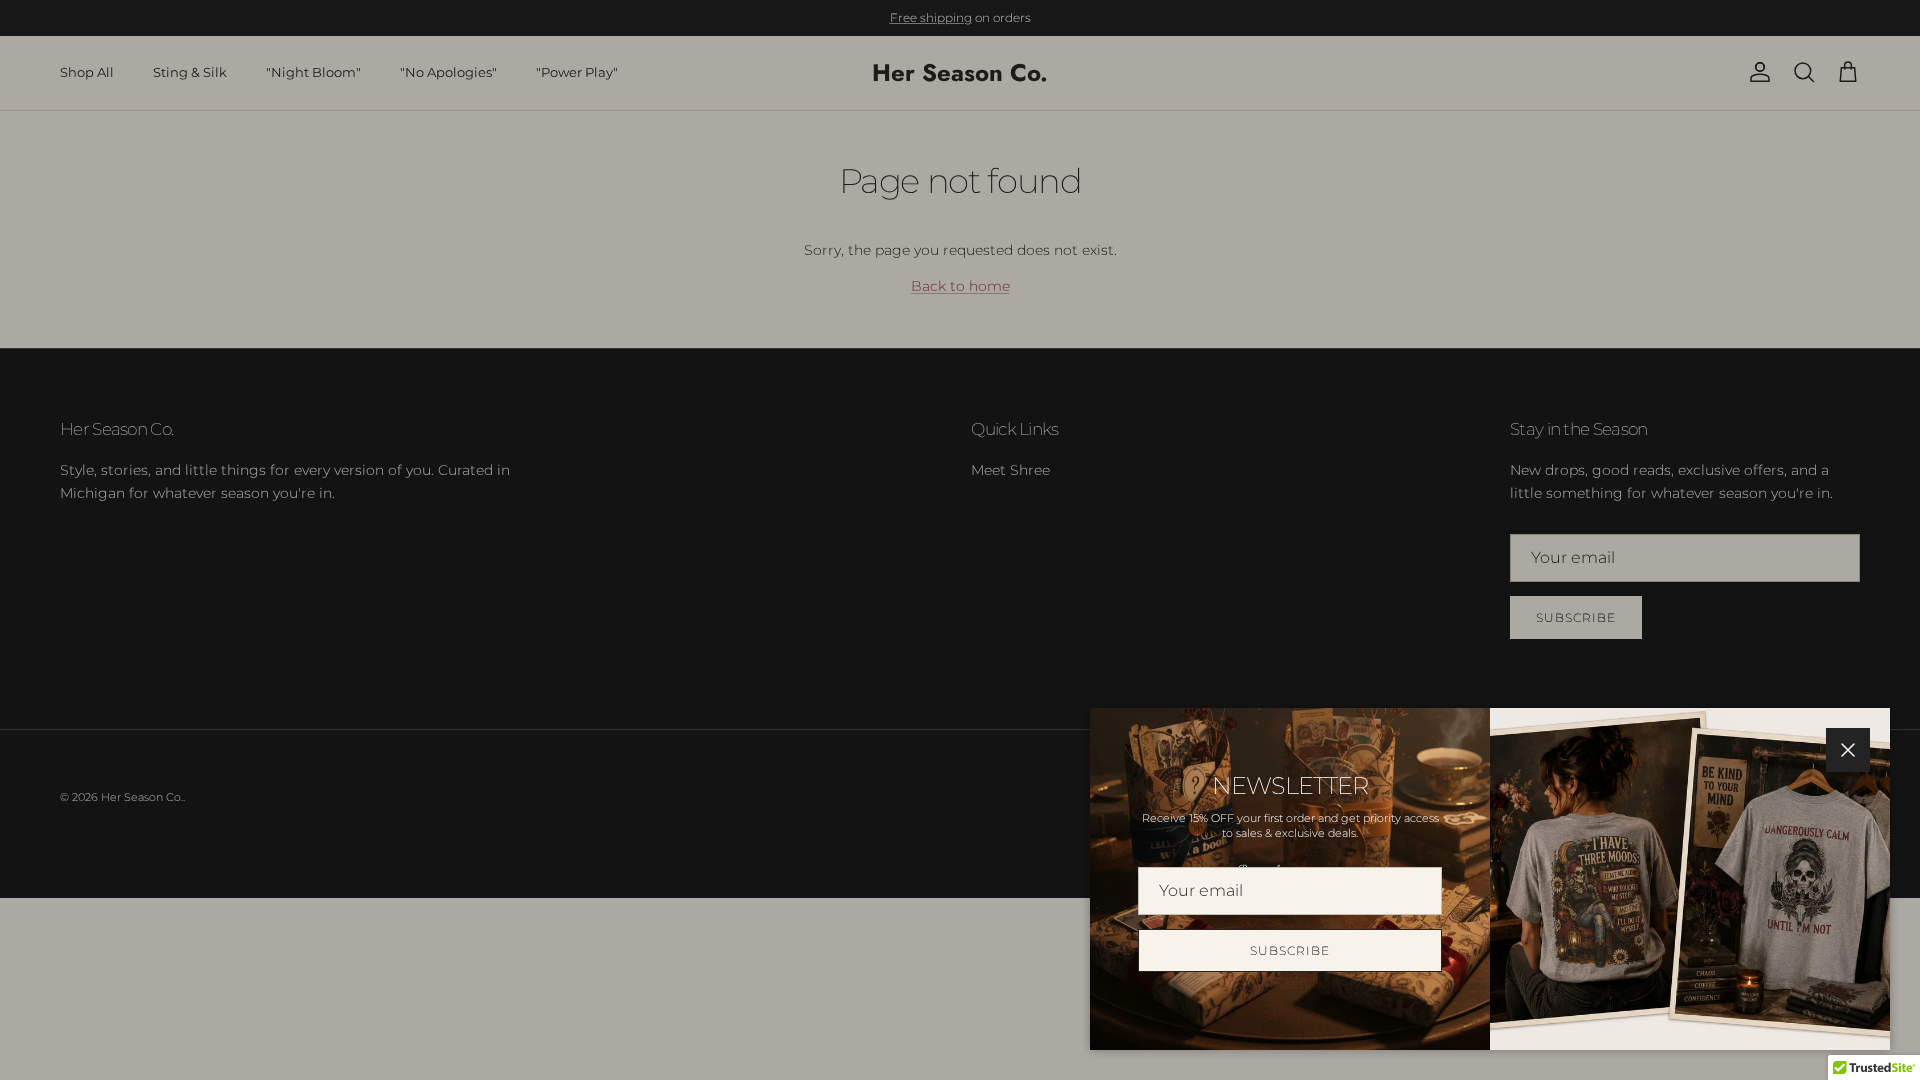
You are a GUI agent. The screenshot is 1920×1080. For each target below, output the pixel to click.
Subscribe (1290, 950)
